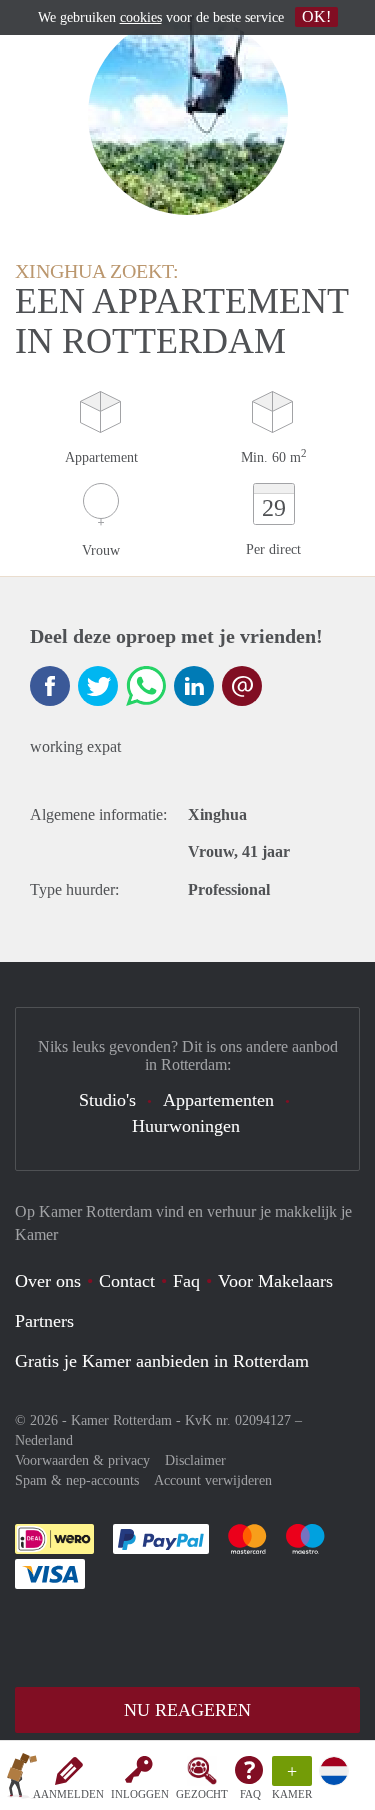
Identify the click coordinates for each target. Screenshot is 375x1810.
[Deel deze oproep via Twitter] (98, 686)
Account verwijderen (213, 1480)
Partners (44, 1321)
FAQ (250, 1794)
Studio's (107, 1100)
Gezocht (202, 1794)
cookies (141, 17)
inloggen (140, 1794)
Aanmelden (68, 1794)
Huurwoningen (186, 1126)
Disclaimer (195, 1460)
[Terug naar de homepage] (22, 1779)
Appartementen (218, 1100)
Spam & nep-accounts (77, 1480)
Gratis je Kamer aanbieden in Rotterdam (162, 1361)
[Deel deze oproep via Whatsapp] (146, 686)
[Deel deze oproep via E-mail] (242, 686)
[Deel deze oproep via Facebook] (50, 686)
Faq (186, 1281)
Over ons (48, 1281)
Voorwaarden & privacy (82, 1460)
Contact (127, 1281)
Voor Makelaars (275, 1281)
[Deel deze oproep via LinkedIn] (194, 686)
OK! (316, 16)
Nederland (44, 1440)
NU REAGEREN (187, 1710)
